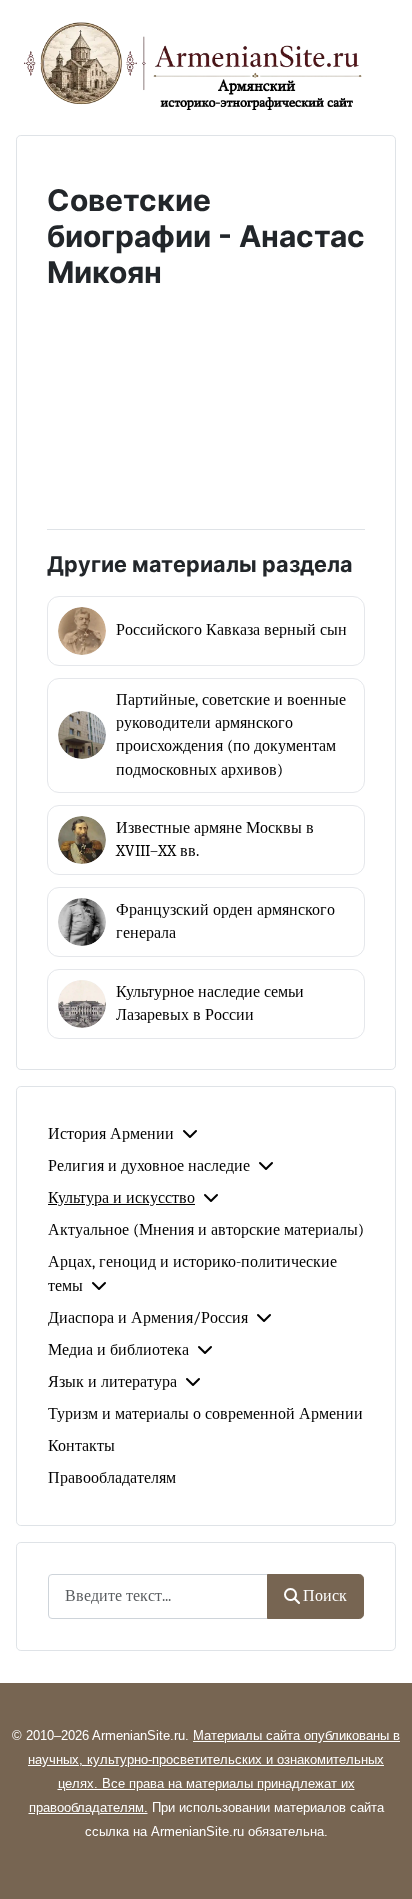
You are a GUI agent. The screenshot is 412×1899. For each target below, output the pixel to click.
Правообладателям (112, 1478)
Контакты (81, 1446)
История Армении (111, 1134)
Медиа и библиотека (118, 1350)
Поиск (325, 1596)
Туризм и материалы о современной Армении (205, 1414)
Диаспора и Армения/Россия (148, 1318)
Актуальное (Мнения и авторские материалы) (206, 1230)
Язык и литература (112, 1382)
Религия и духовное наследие (149, 1166)
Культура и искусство (121, 1198)
